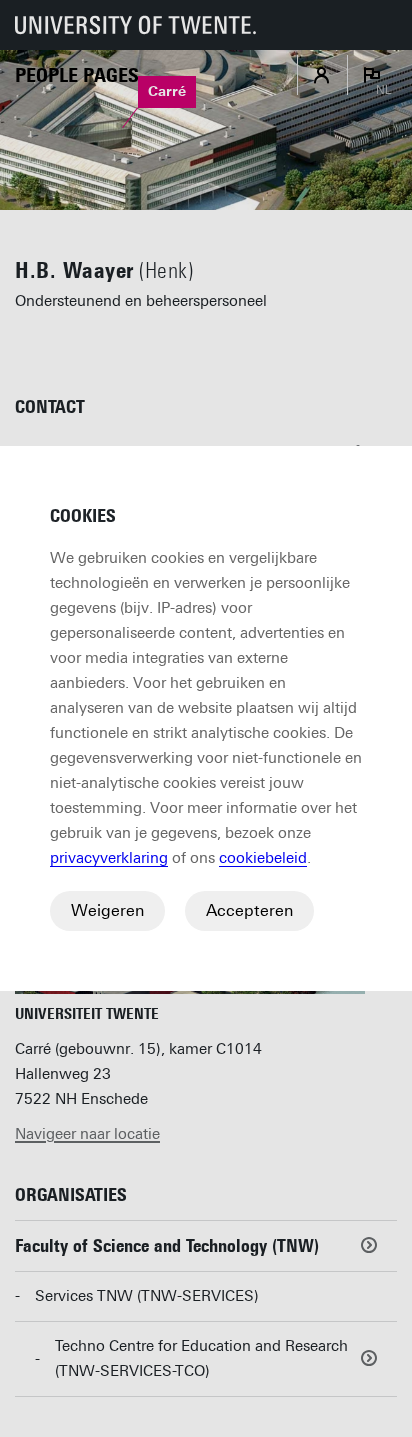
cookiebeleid (263, 858)
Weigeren (107, 910)
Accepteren (249, 910)
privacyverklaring (109, 858)
